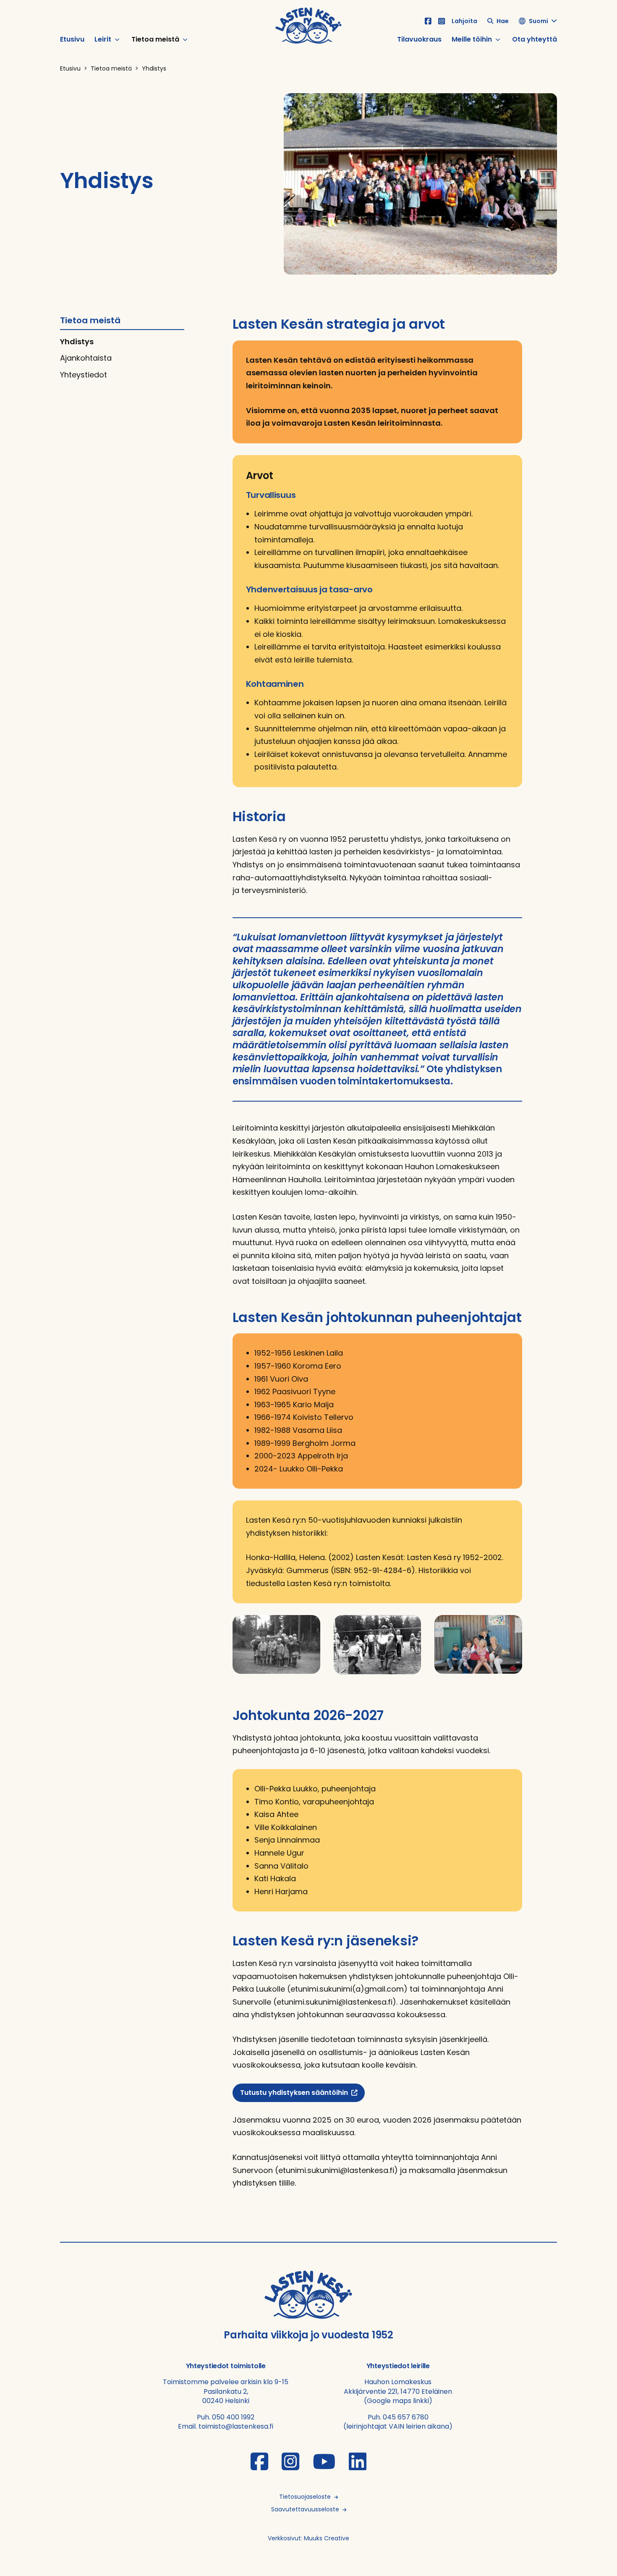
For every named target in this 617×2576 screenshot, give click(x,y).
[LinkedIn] (358, 2467)
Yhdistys (77, 342)
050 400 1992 (233, 2417)
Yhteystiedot (84, 375)
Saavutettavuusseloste (305, 2509)
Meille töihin (472, 40)
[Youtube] (324, 2467)
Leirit (103, 40)
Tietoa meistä (155, 40)
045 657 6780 (406, 2417)
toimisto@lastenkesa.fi (236, 2426)
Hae (503, 21)
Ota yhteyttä (535, 40)
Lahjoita (464, 21)
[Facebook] (428, 21)
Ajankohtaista (86, 358)
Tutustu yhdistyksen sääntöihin (294, 2093)
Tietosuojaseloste (305, 2497)
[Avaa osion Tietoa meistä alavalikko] (185, 39)
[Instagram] (442, 21)
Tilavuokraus (419, 40)
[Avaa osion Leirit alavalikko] (117, 39)
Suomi (539, 21)
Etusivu (72, 40)
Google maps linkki (398, 2401)
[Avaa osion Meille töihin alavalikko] (498, 39)
